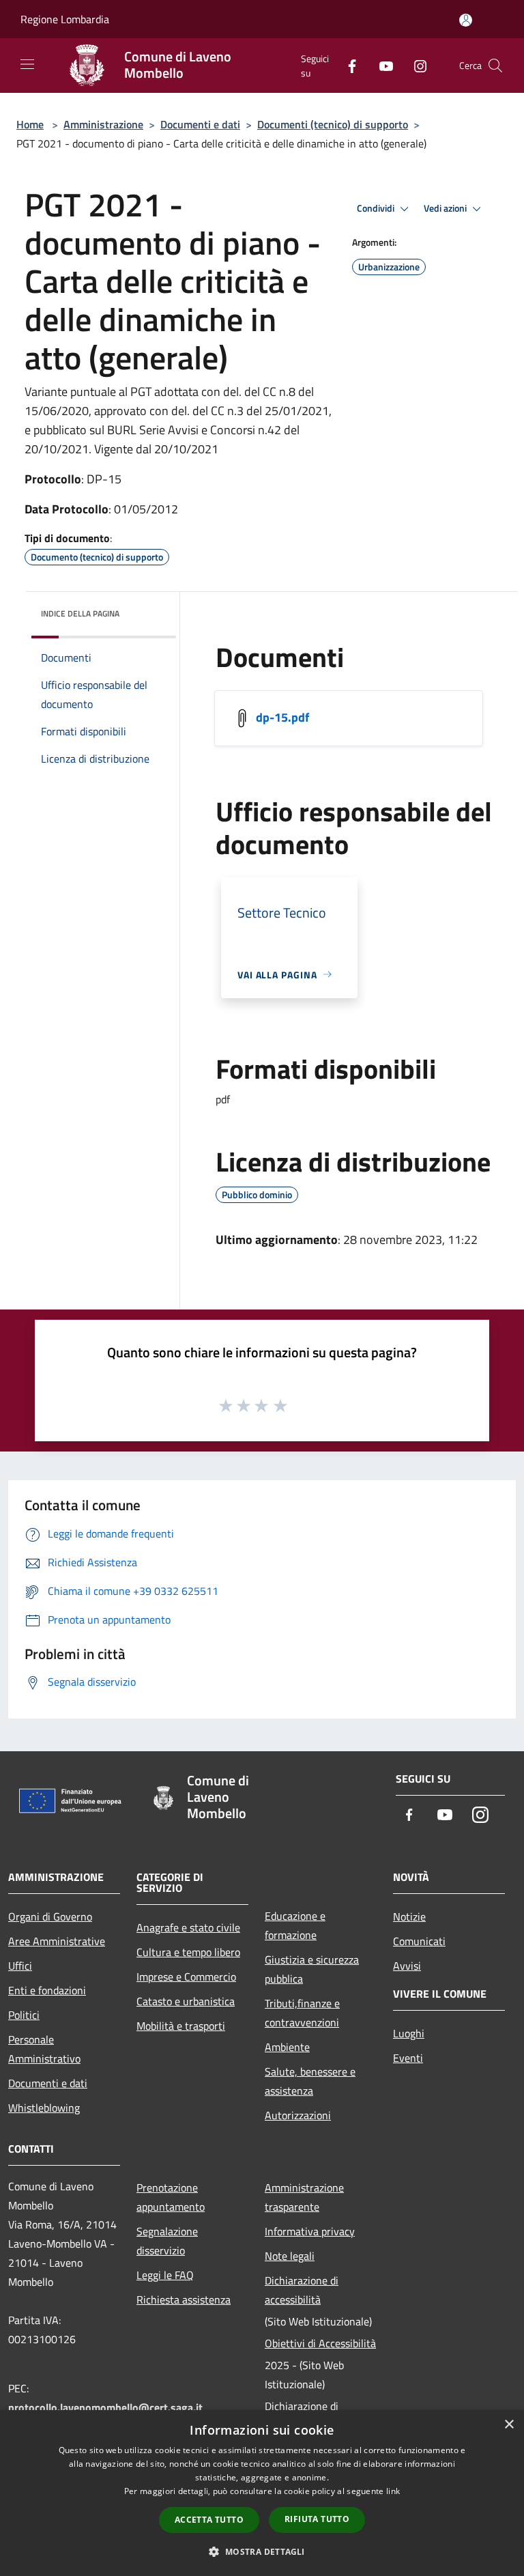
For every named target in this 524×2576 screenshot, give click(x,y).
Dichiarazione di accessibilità (302, 2290)
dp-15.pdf (282, 717)
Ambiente (287, 2047)
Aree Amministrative (57, 1941)
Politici (24, 2015)
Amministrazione (103, 124)
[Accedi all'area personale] (466, 20)
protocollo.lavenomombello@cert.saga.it (105, 2407)
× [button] (509, 2425)
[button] (262, 2551)
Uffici (20, 1966)
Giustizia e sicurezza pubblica (312, 1969)
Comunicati (419, 1941)
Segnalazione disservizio (167, 2241)
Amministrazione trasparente (304, 2197)
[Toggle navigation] (27, 64)
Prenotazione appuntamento (171, 2197)
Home (30, 124)
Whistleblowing (44, 2108)
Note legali (290, 2256)
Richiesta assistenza (184, 2299)
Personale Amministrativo (44, 2049)
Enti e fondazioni (47, 1990)
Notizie (409, 1916)
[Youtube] (381, 65)
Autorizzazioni (298, 2115)
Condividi (377, 208)
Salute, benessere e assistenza (310, 2081)
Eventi (408, 2058)
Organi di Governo (50, 1916)
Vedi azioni (446, 208)
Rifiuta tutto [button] (317, 2519)
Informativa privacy (310, 2231)
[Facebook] (347, 65)
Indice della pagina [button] (80, 613)
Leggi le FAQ (165, 2275)
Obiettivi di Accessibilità (320, 2343)
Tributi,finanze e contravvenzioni (302, 2013)
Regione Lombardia (65, 19)
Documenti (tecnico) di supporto (333, 124)
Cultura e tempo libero (188, 1952)
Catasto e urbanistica (186, 2001)
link (393, 2491)
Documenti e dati (200, 124)
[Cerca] (495, 66)
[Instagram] (415, 65)
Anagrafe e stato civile (188, 1927)
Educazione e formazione (295, 1925)
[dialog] (262, 2493)
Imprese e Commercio (186, 1977)
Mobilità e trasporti (181, 2026)
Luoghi (409, 2033)
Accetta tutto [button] (209, 2520)
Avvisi (407, 1966)
